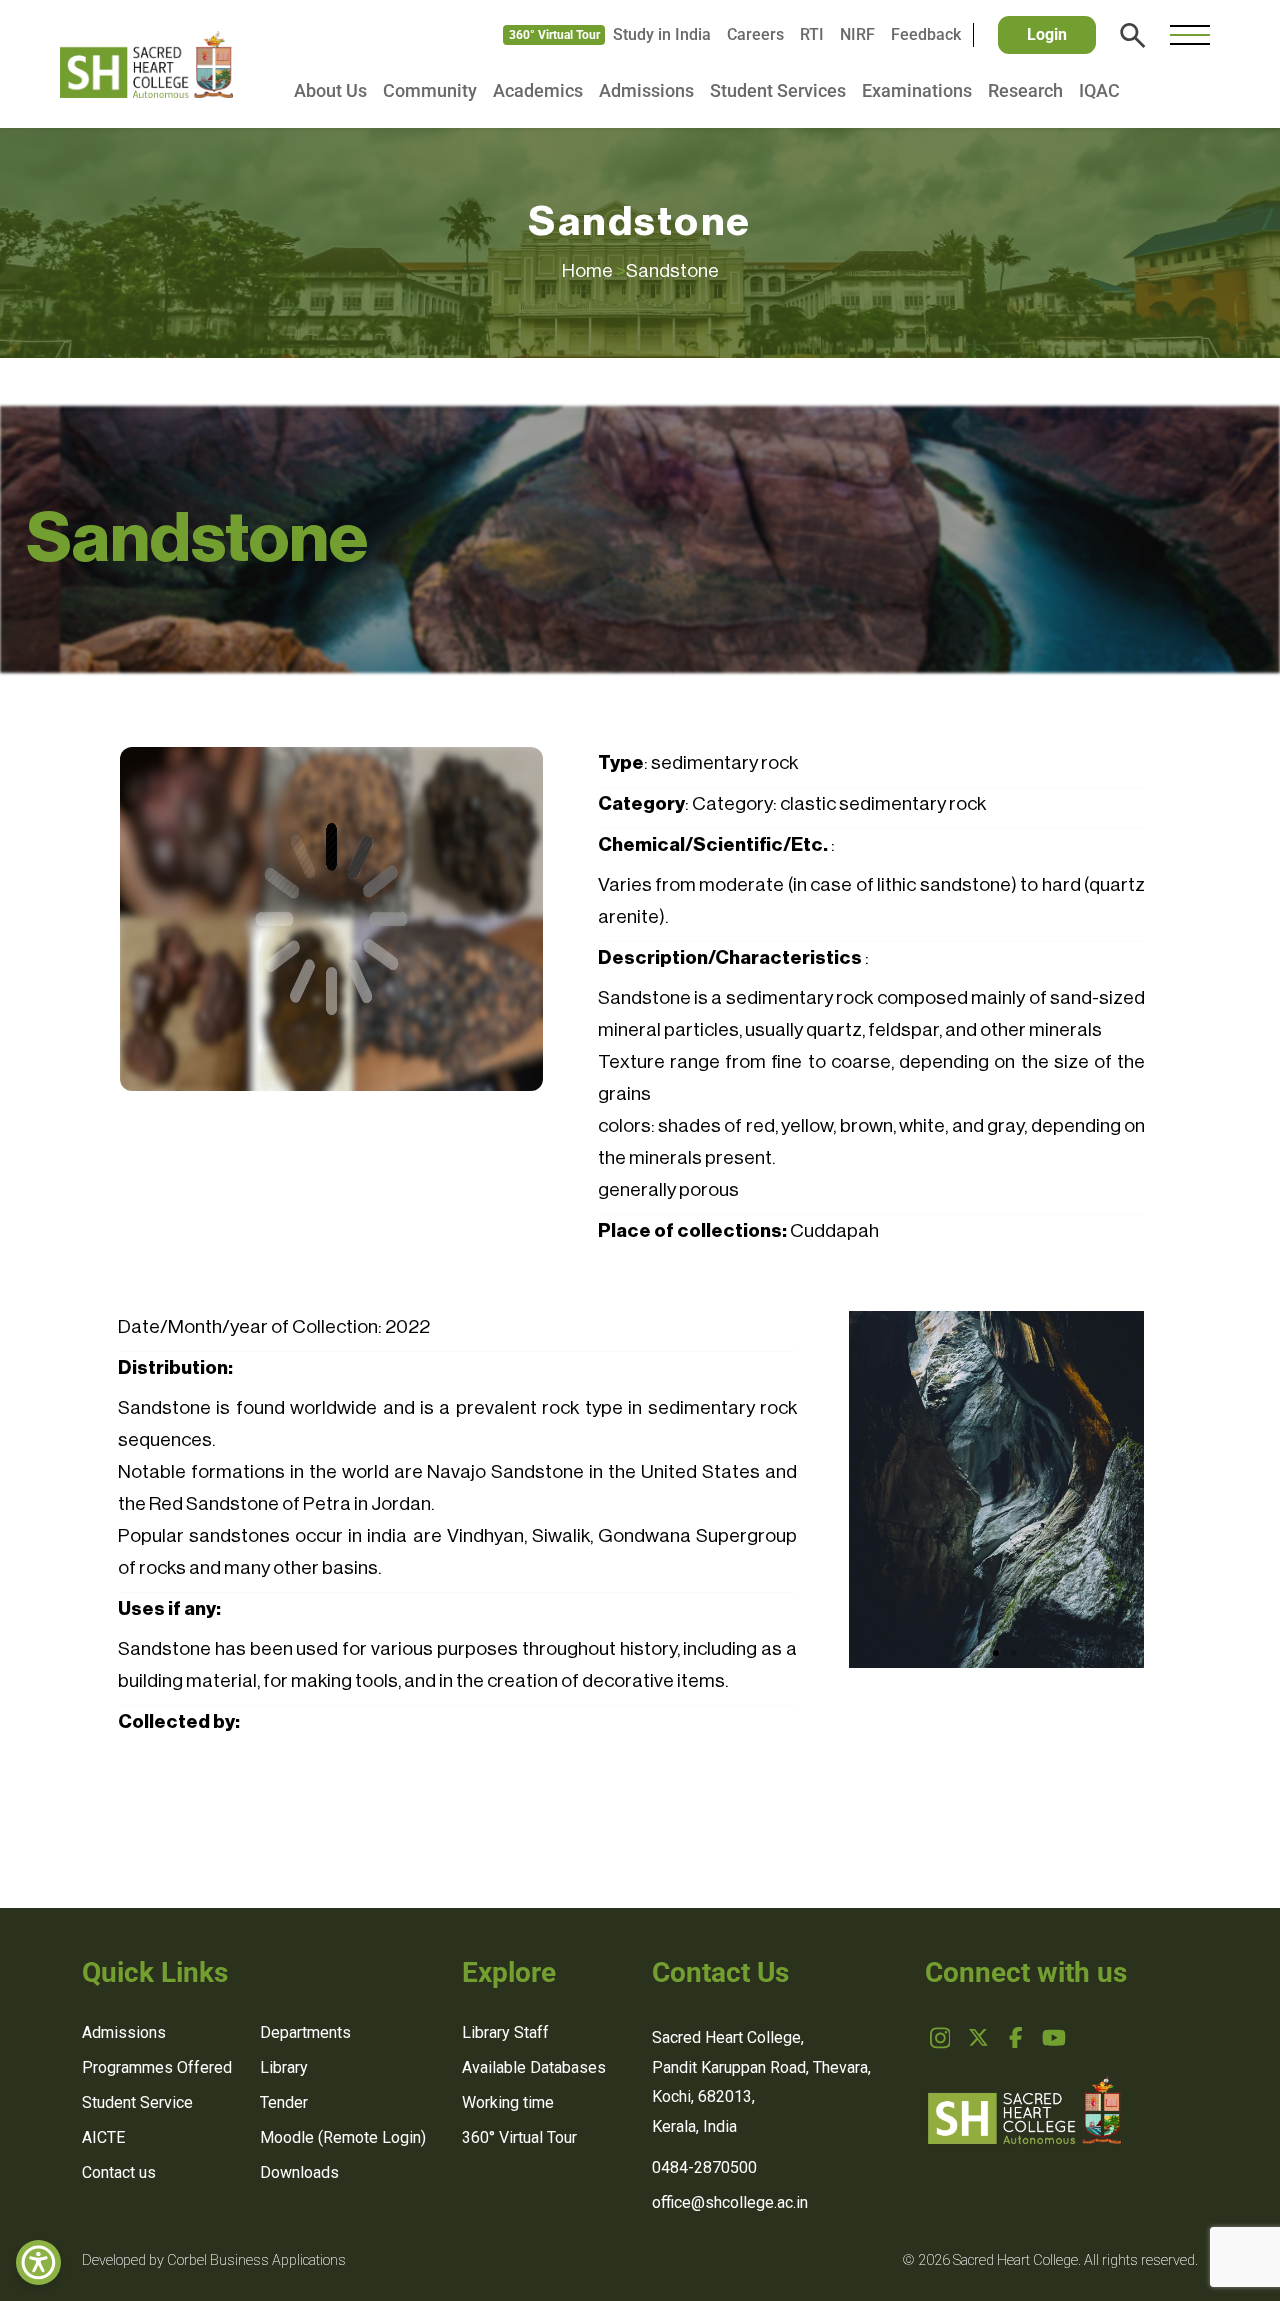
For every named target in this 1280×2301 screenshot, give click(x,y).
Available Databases (534, 2067)
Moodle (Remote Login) (343, 2137)
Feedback (926, 34)
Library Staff (505, 2032)
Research (1025, 91)
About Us (330, 91)
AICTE (103, 2137)
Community (430, 91)
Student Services (778, 91)
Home (594, 270)
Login (1047, 34)
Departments (305, 2032)
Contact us (119, 2172)
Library (284, 2067)
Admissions (646, 91)
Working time (508, 2102)
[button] (978, 1653)
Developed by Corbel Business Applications (214, 2260)
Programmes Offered (157, 2067)
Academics (538, 91)
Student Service (137, 2102)
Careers (755, 34)
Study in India (662, 34)
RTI (812, 34)
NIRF (857, 34)
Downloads (299, 2172)
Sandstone (672, 270)
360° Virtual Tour (554, 35)
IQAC (1099, 91)
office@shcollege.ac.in (730, 2202)
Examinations (917, 91)
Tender (284, 2102)
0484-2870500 (704, 2167)
